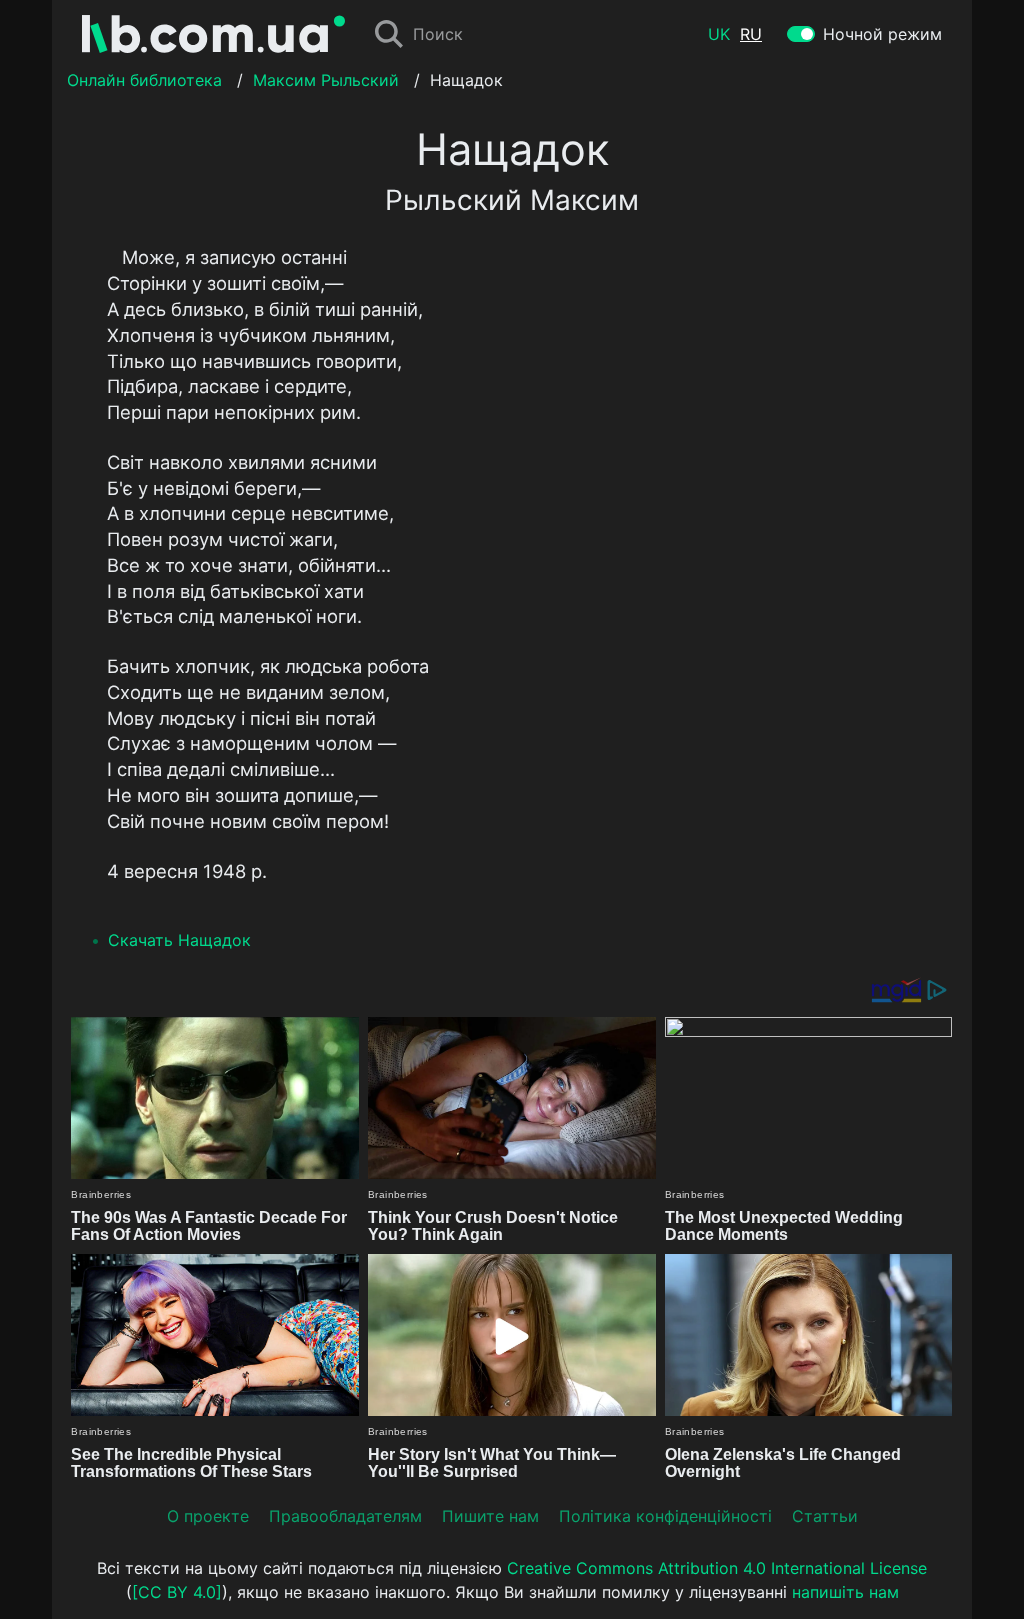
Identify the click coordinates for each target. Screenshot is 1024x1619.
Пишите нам (490, 1516)
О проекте (208, 1516)
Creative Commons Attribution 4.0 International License (717, 1568)
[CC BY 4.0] (177, 1592)
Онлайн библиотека (144, 80)
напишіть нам (845, 1592)
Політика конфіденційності (665, 1516)
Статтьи (825, 1516)
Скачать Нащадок (179, 940)
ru (751, 34)
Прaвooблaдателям (345, 1516)
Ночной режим (882, 34)
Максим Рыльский (326, 80)
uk (719, 34)
